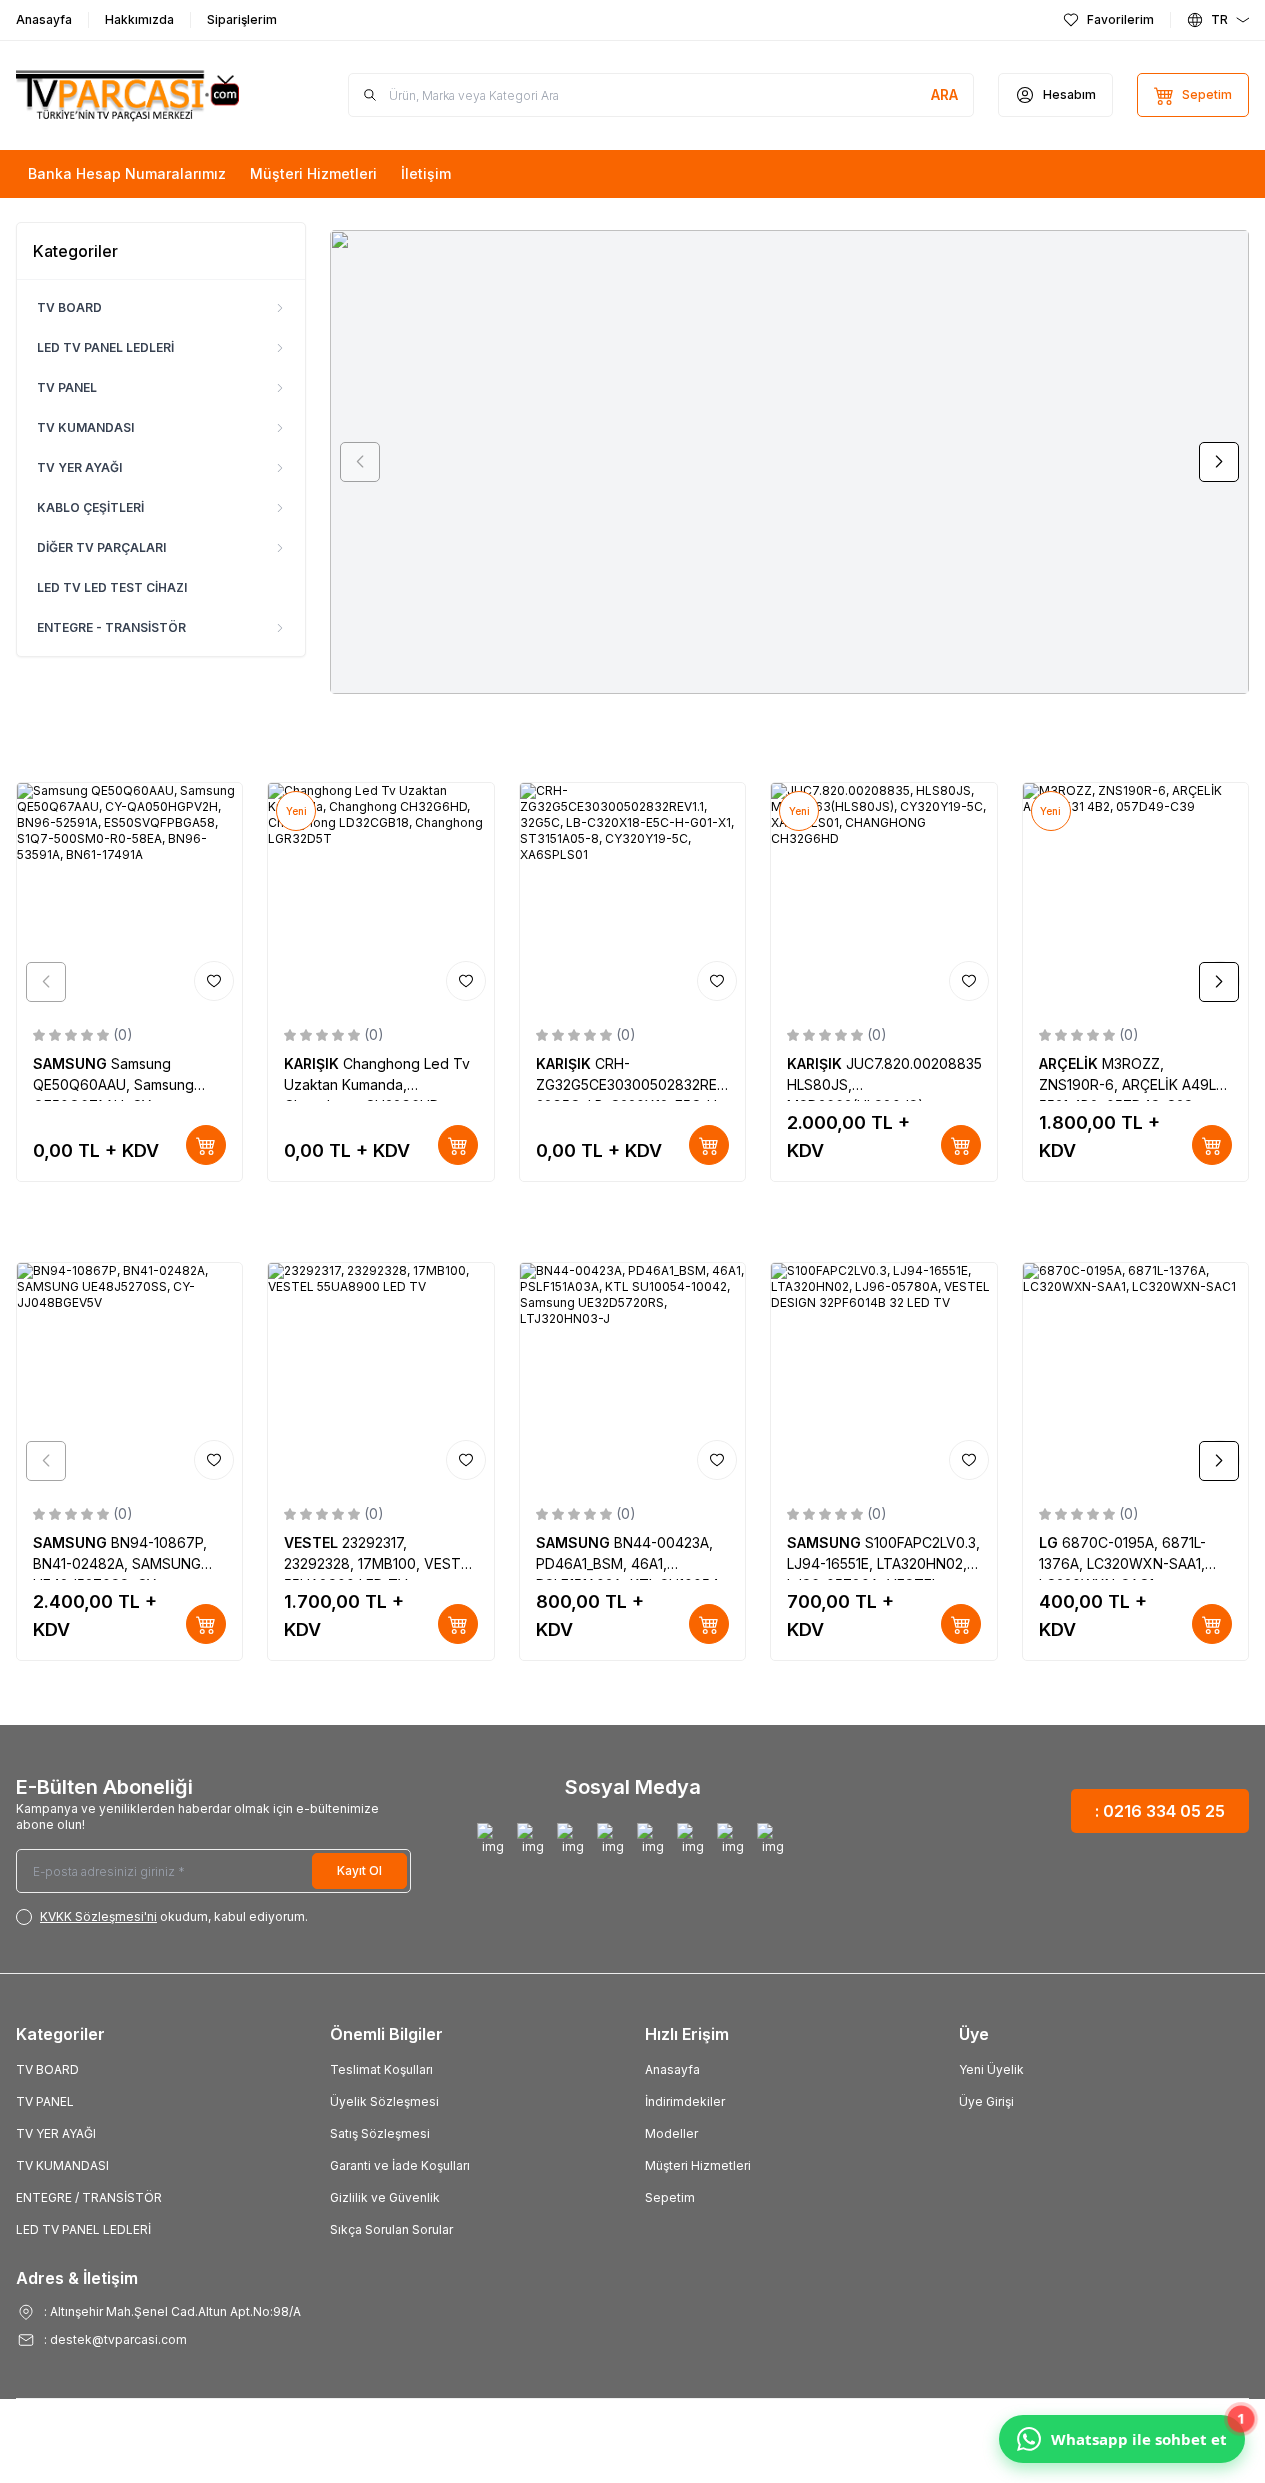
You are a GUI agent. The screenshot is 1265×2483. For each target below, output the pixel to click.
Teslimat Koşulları (381, 2069)
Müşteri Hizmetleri (698, 2165)
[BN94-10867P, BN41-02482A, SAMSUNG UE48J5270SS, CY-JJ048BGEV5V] (129, 1375)
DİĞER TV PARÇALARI (101, 547)
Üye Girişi (986, 2101)
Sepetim (670, 2197)
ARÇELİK (1070, 1063)
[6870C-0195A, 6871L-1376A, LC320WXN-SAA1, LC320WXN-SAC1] (1135, 1375)
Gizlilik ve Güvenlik (385, 2197)
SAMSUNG (72, 1063)
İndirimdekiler (685, 2101)
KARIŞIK (313, 1063)
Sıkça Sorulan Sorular (391, 2229)
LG (1050, 1542)
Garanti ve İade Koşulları (400, 2165)
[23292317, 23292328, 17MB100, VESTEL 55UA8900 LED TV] (380, 1375)
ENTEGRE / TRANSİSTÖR (89, 2197)
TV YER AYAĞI (79, 467)
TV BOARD (69, 307)
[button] (360, 462)
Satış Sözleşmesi (380, 2133)
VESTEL (313, 1542)
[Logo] (136, 95)
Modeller (671, 2133)
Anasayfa (672, 2069)
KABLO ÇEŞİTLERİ (90, 507)
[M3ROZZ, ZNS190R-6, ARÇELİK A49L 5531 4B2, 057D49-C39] (1135, 895)
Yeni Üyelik (991, 2069)
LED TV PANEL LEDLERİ (105, 347)
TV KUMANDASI (85, 427)
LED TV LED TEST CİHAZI (112, 587)
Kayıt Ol (359, 1870)
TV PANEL (67, 387)
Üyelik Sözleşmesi (384, 2101)
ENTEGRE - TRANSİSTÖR (111, 627)
